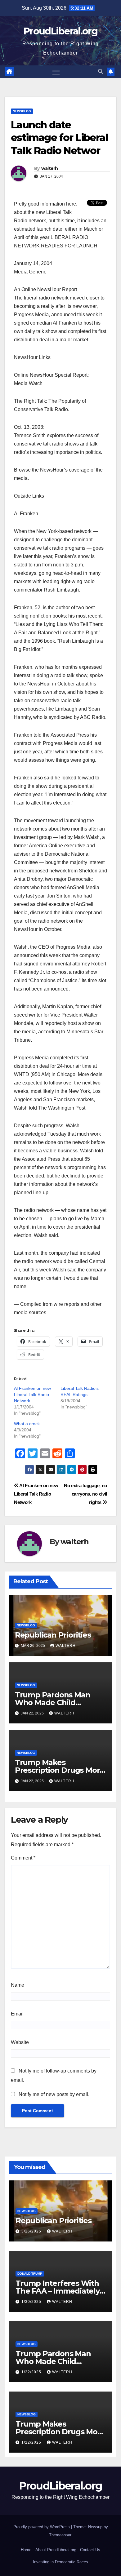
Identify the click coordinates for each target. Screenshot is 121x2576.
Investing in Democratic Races (60, 2562)
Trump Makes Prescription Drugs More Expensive (60, 1770)
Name (18, 1985)
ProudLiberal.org (60, 31)
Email (17, 2014)
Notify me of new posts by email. (54, 2094)
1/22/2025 (32, 2372)
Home (26, 2550)
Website (20, 2042)
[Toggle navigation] (56, 72)
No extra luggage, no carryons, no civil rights (85, 1494)
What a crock (27, 1424)
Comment (23, 1858)
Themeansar (60, 2535)
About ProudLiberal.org (56, 2550)
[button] (101, 71)
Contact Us (90, 2550)
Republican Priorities (53, 1635)
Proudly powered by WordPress (42, 2527)
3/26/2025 (32, 2231)
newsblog (22, 111)
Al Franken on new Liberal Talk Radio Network (32, 1394)
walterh (50, 168)
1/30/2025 (32, 2302)
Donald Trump (30, 2274)
